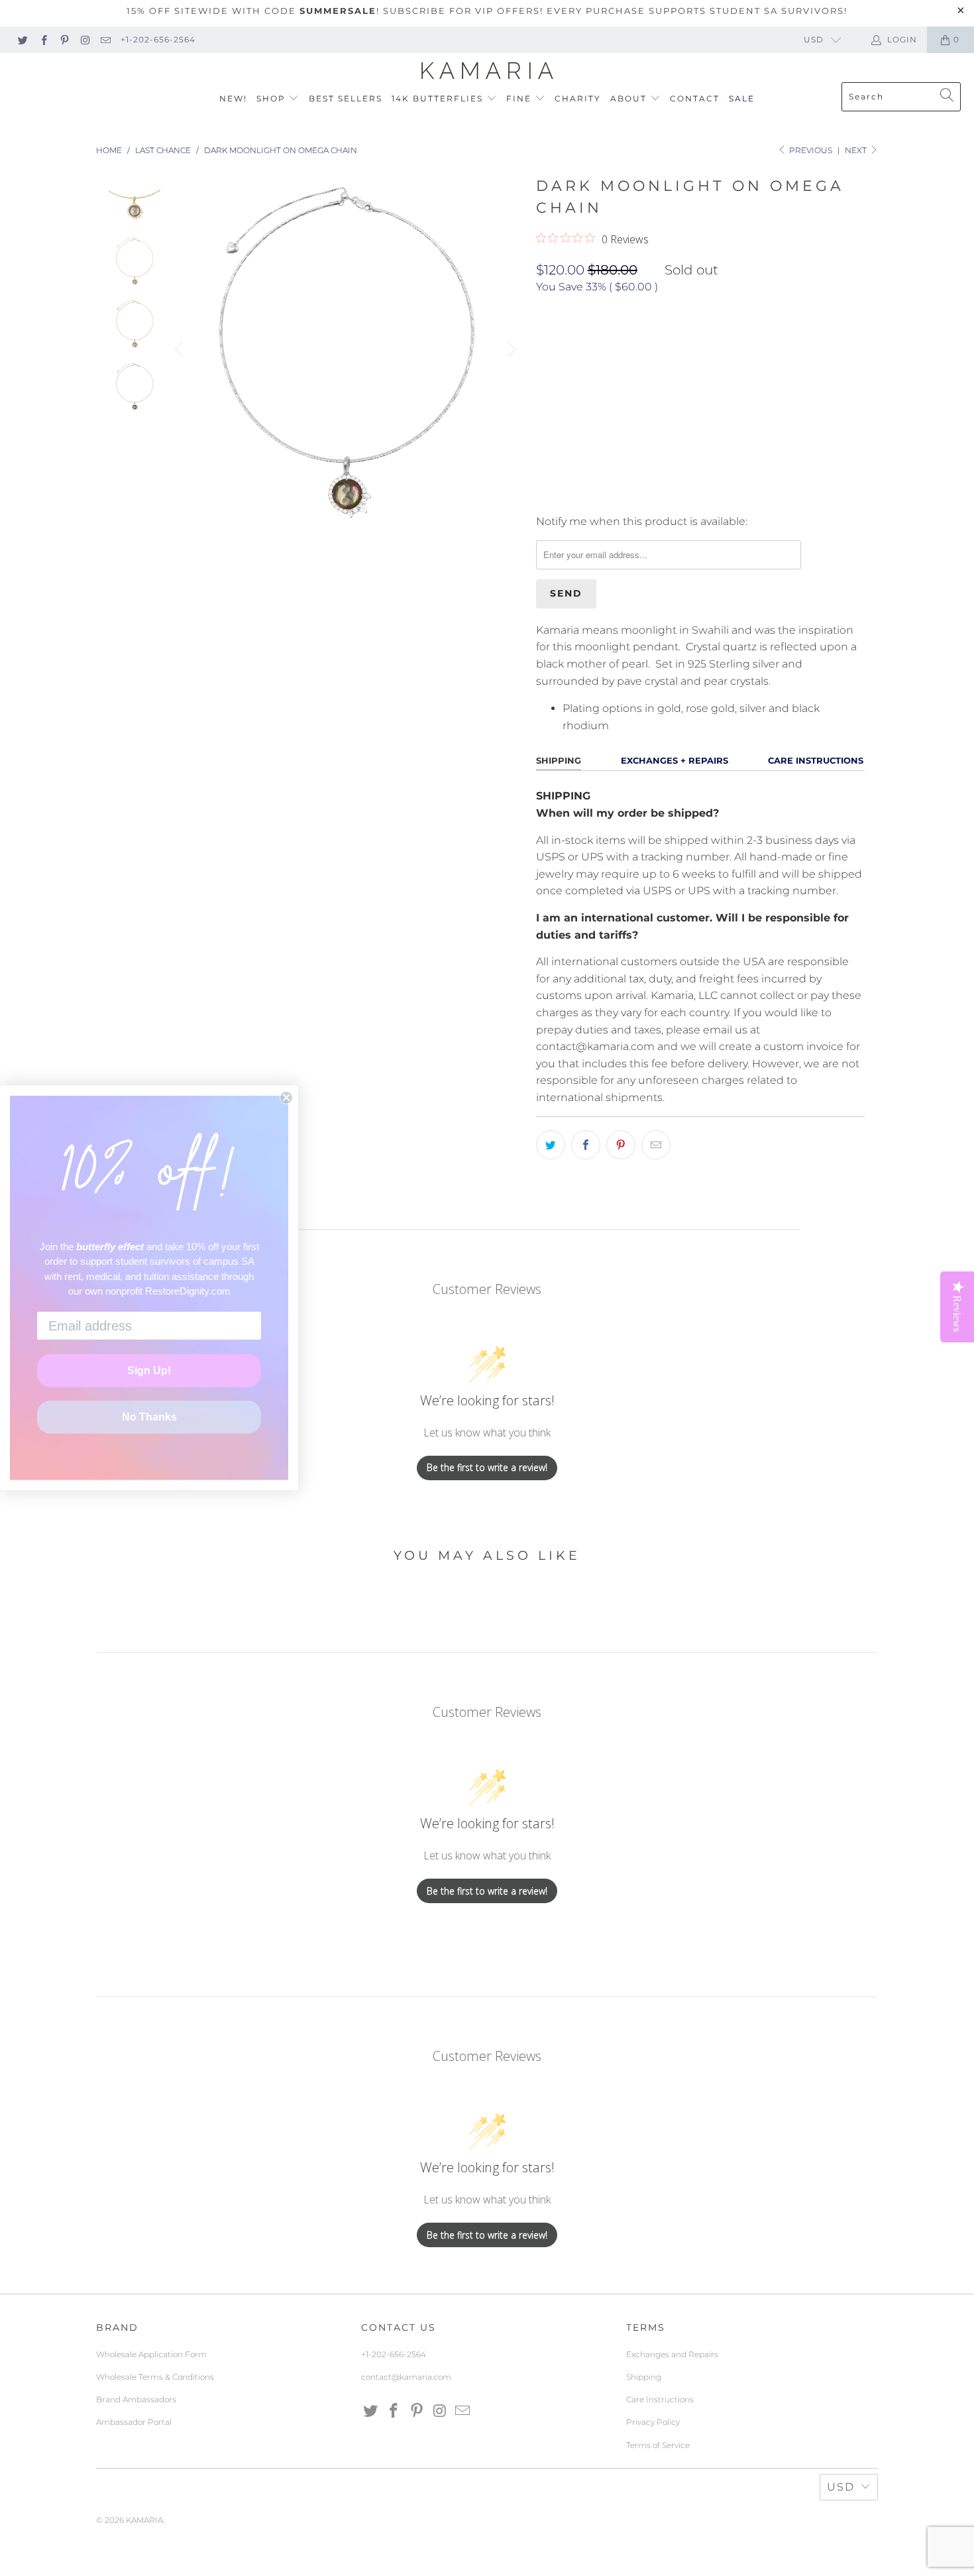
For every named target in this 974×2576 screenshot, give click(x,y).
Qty (545, 381)
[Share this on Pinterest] (621, 1145)
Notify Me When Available (603, 495)
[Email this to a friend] (656, 1145)
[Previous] (181, 349)
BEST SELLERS (346, 98)
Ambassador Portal (134, 2422)
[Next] (510, 349)
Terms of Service (658, 2445)
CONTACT (695, 98)
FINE (520, 98)
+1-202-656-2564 (158, 39)
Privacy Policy (653, 2422)
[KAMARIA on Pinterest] (64, 39)
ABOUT (630, 98)
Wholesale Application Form (151, 2354)
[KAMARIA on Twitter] (22, 39)
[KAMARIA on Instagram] (84, 39)
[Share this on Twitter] (551, 1145)
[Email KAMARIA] (105, 39)
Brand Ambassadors (136, 2399)
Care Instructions (660, 2399)
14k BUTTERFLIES (439, 98)
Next (857, 150)
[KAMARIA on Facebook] (43, 39)
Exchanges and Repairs (672, 2354)
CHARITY (578, 98)
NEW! (233, 98)
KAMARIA (144, 2520)
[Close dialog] (286, 1098)
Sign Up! (149, 1371)
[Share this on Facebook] (586, 1145)
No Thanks (149, 1417)
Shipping (644, 2377)
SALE (742, 98)
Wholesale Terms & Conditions (155, 2377)
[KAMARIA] (487, 71)
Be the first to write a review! (487, 1467)
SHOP (273, 98)
